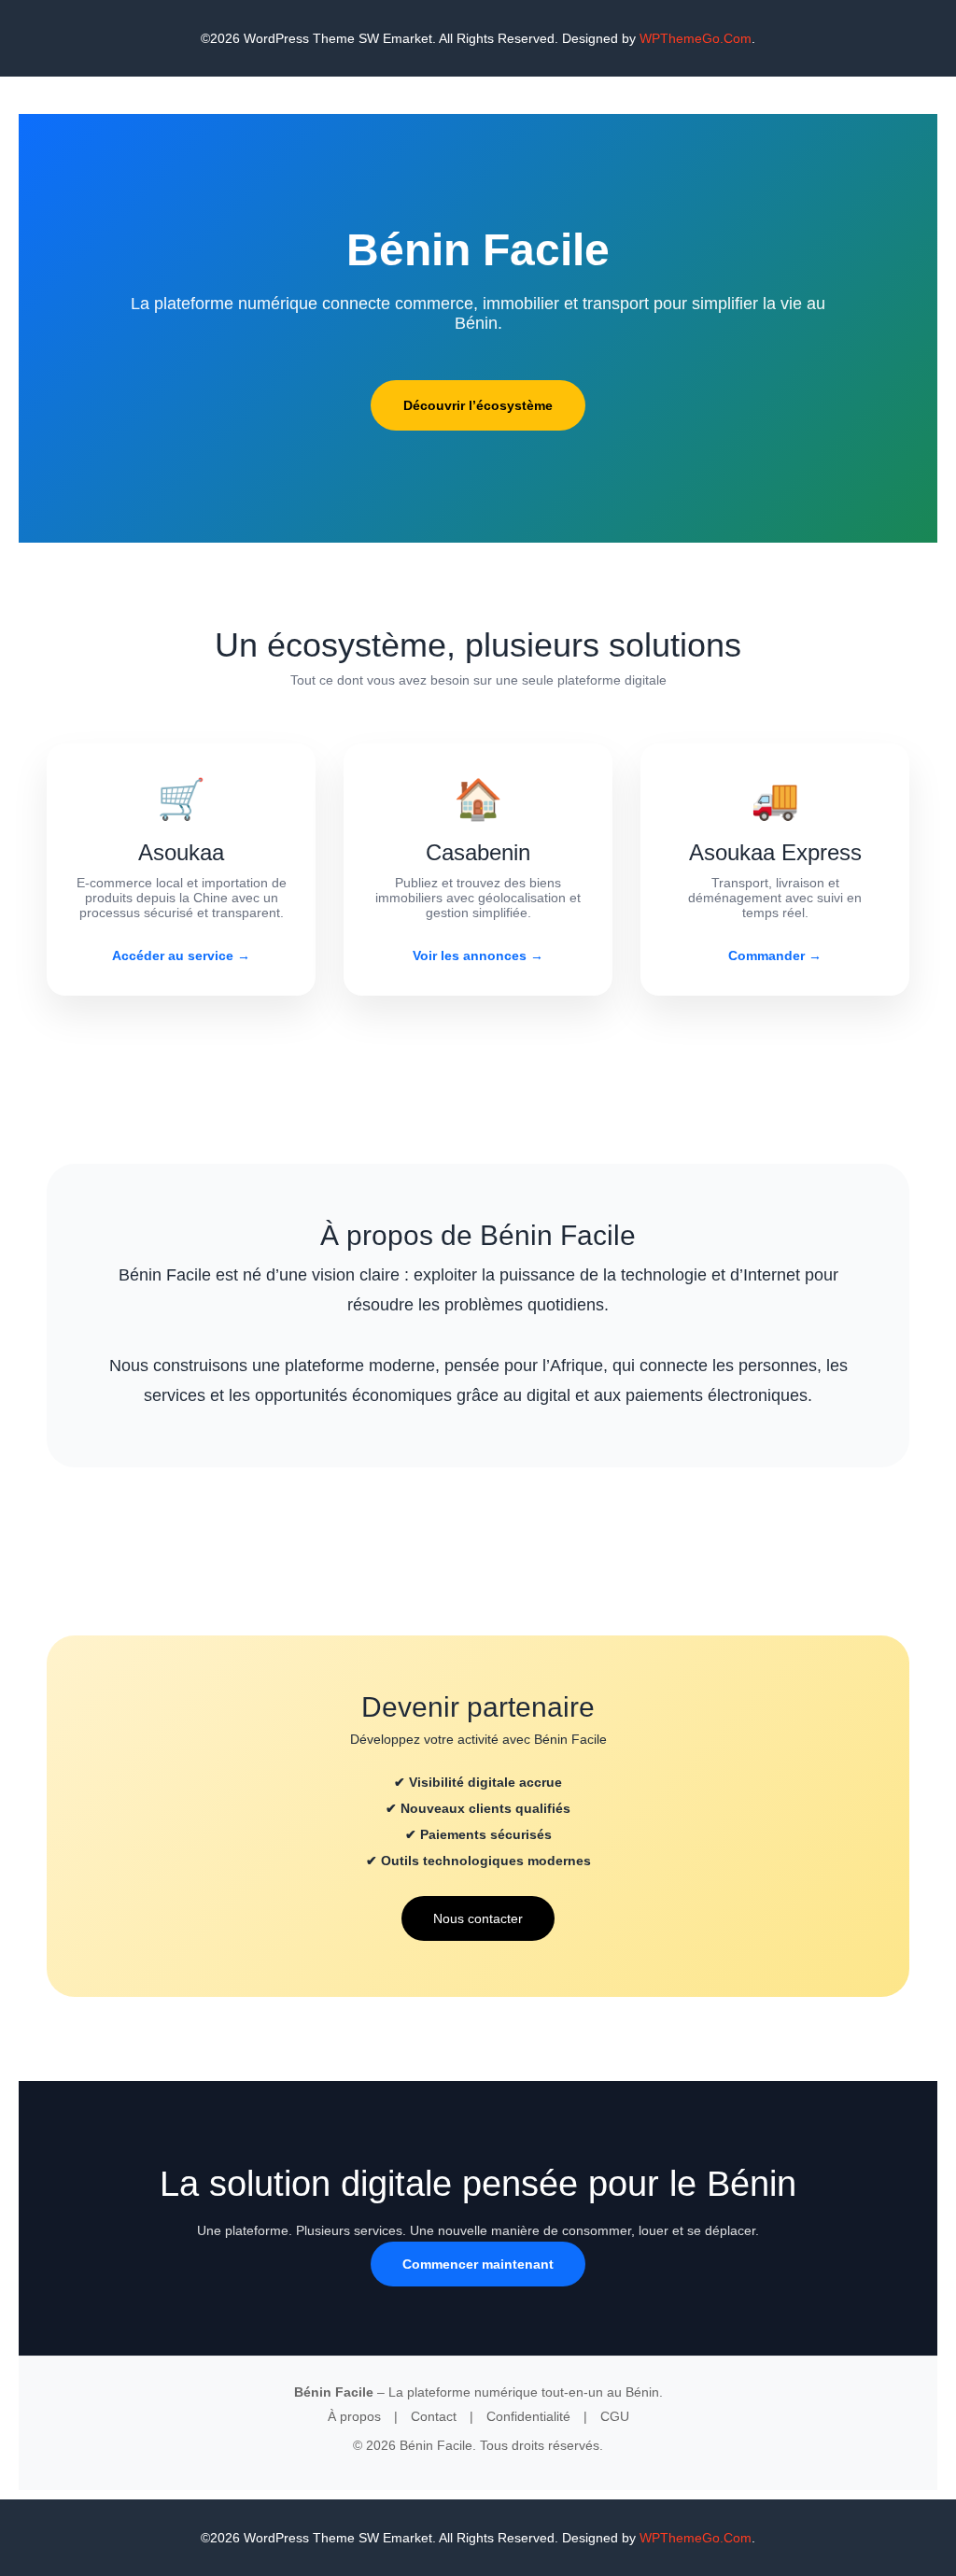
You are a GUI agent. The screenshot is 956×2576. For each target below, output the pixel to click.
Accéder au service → (181, 955)
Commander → (775, 955)
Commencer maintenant (478, 2264)
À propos (354, 2416)
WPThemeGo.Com (696, 38)
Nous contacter (478, 1918)
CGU (615, 2416)
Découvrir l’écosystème (478, 405)
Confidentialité (528, 2416)
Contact (434, 2416)
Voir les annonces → (478, 955)
